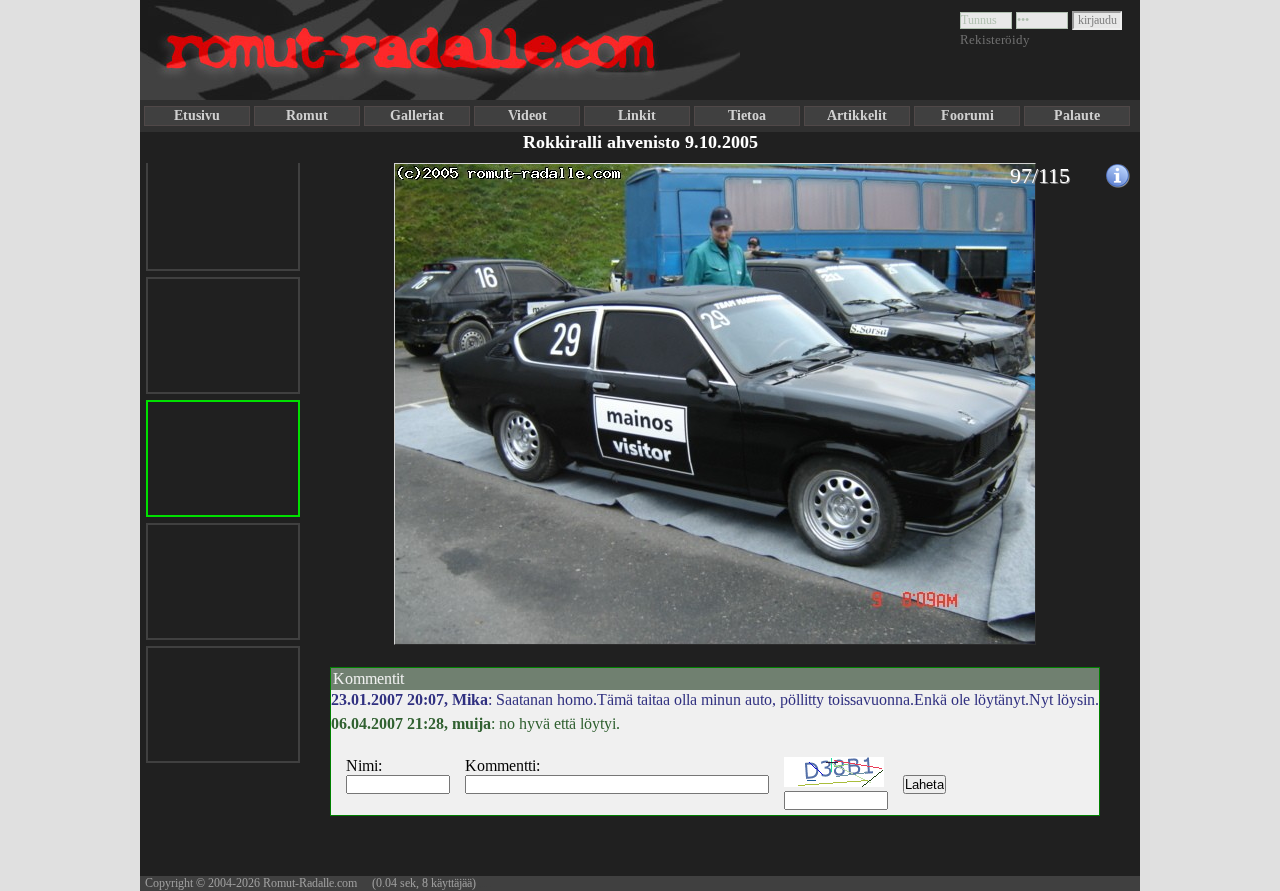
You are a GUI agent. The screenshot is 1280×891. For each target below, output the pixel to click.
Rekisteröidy (995, 39)
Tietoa (747, 115)
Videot (527, 115)
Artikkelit (857, 115)
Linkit (637, 115)
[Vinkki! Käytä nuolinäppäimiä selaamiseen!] (370, 453)
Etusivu (197, 115)
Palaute (1077, 115)
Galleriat (417, 115)
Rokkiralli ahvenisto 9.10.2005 (640, 142)
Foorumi (967, 115)
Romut (307, 115)
